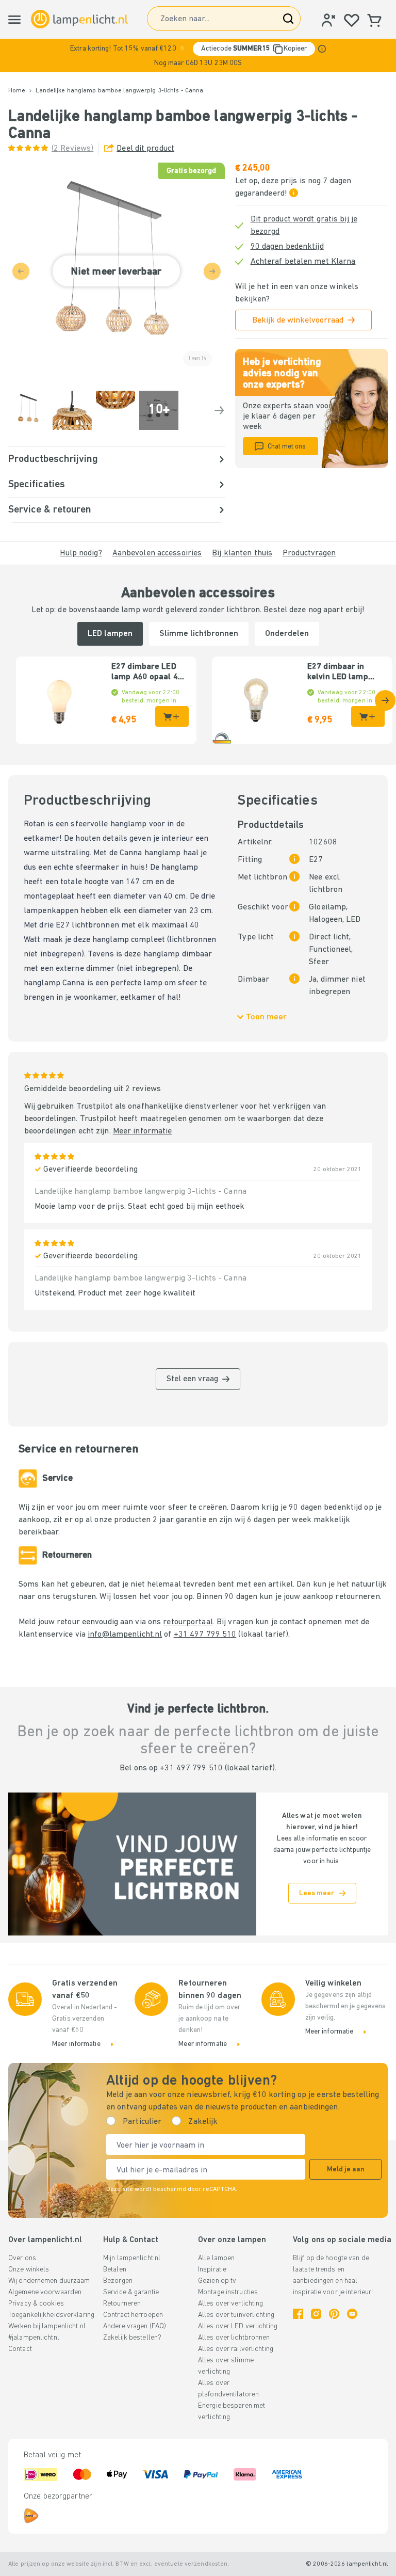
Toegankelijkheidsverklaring (51, 2315)
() (72, 149)
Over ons (22, 2258)
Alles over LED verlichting (238, 2326)
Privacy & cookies (36, 2304)
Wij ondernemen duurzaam (49, 2281)
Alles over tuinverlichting (236, 2315)
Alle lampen (216, 2258)
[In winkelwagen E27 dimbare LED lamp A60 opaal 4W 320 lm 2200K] (172, 716)
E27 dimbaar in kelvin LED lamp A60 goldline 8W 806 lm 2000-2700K (345, 673)
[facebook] (298, 2314)
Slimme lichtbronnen (199, 634)
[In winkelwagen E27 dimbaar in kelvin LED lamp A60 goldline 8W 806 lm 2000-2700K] (368, 716)
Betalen (115, 2270)
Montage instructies (228, 2292)
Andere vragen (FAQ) (135, 2326)
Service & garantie (131, 2292)
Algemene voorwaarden (45, 2292)
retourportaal (188, 1622)
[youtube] (352, 2314)
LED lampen (110, 634)
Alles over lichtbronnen (234, 2338)
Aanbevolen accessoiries (157, 553)
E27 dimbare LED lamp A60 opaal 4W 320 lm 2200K (148, 673)
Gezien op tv (217, 2281)
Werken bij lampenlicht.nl (47, 2326)
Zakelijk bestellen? (132, 2338)
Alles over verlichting (230, 2304)
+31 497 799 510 (205, 1635)
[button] (198, 55)
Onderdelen (287, 634)
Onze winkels (29, 2270)
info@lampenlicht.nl (125, 1635)
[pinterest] (334, 2314)
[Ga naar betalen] (219, 410)
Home (17, 91)
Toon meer (266, 1017)
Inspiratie (212, 2270)
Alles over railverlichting (236, 2349)
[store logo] (79, 19)
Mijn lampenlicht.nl (132, 2258)
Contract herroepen (133, 2315)
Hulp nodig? (81, 553)
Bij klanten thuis (242, 553)
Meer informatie (143, 1131)
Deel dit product (145, 149)
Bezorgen (118, 2281)
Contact (20, 2349)
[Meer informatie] (322, 49)
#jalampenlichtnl (34, 2338)
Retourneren (122, 2304)
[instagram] (316, 2314)
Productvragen (309, 553)
